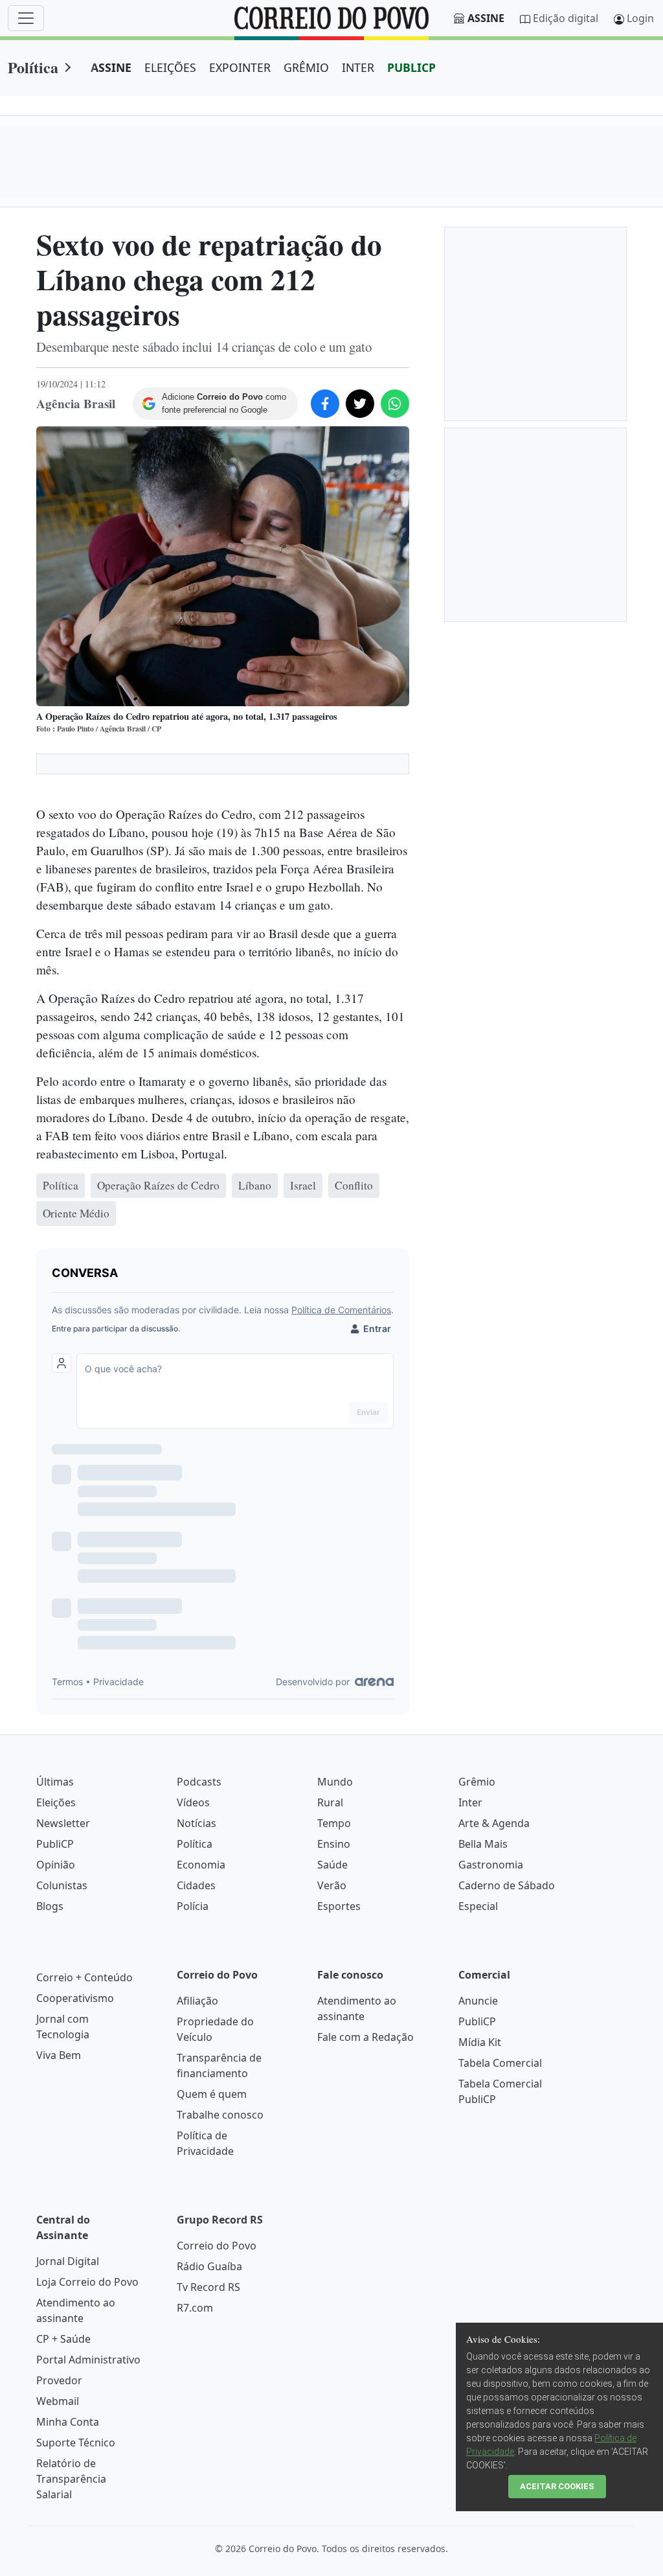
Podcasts (199, 1782)
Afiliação (197, 2001)
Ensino (334, 1844)
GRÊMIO (306, 67)
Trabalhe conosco (220, 2115)
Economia (201, 1865)
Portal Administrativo (88, 2360)
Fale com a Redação (365, 2037)
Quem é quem (212, 2094)
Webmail (58, 2401)
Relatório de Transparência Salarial (71, 2479)
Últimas (55, 1782)
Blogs (50, 1906)
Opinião (56, 1865)
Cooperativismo (75, 1998)
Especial (478, 1906)
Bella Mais (483, 1844)
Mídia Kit (480, 2042)
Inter (470, 1802)
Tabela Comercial (500, 2063)
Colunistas (62, 1885)
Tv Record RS (208, 2287)
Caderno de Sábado (507, 1885)
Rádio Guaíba (209, 2266)
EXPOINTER (240, 67)
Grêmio (477, 1782)
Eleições (56, 1802)
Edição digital (566, 18)
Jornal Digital (68, 2261)
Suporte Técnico (76, 2443)
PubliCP (55, 1844)
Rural (330, 1802)
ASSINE (111, 67)
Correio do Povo (217, 2246)
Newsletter (63, 1823)
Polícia (193, 1906)
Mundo (335, 1782)
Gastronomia (491, 1865)
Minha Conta (68, 2422)
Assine (486, 18)
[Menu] (26, 18)
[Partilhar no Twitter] (360, 404)
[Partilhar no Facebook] (325, 404)
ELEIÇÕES (170, 67)
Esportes (339, 1906)
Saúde (332, 1865)
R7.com (195, 2308)
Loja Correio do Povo (87, 2282)
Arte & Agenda (494, 1823)
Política (33, 67)
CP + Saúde (63, 2339)
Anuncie (478, 2001)
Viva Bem (59, 2055)
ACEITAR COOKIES (557, 2486)
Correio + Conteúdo (84, 1977)
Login (640, 18)
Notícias (197, 1823)
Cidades (196, 1885)
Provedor (59, 2380)
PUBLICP (411, 67)
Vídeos (193, 1802)
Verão (332, 1885)
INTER (358, 67)
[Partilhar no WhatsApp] (395, 404)
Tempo (334, 1823)
